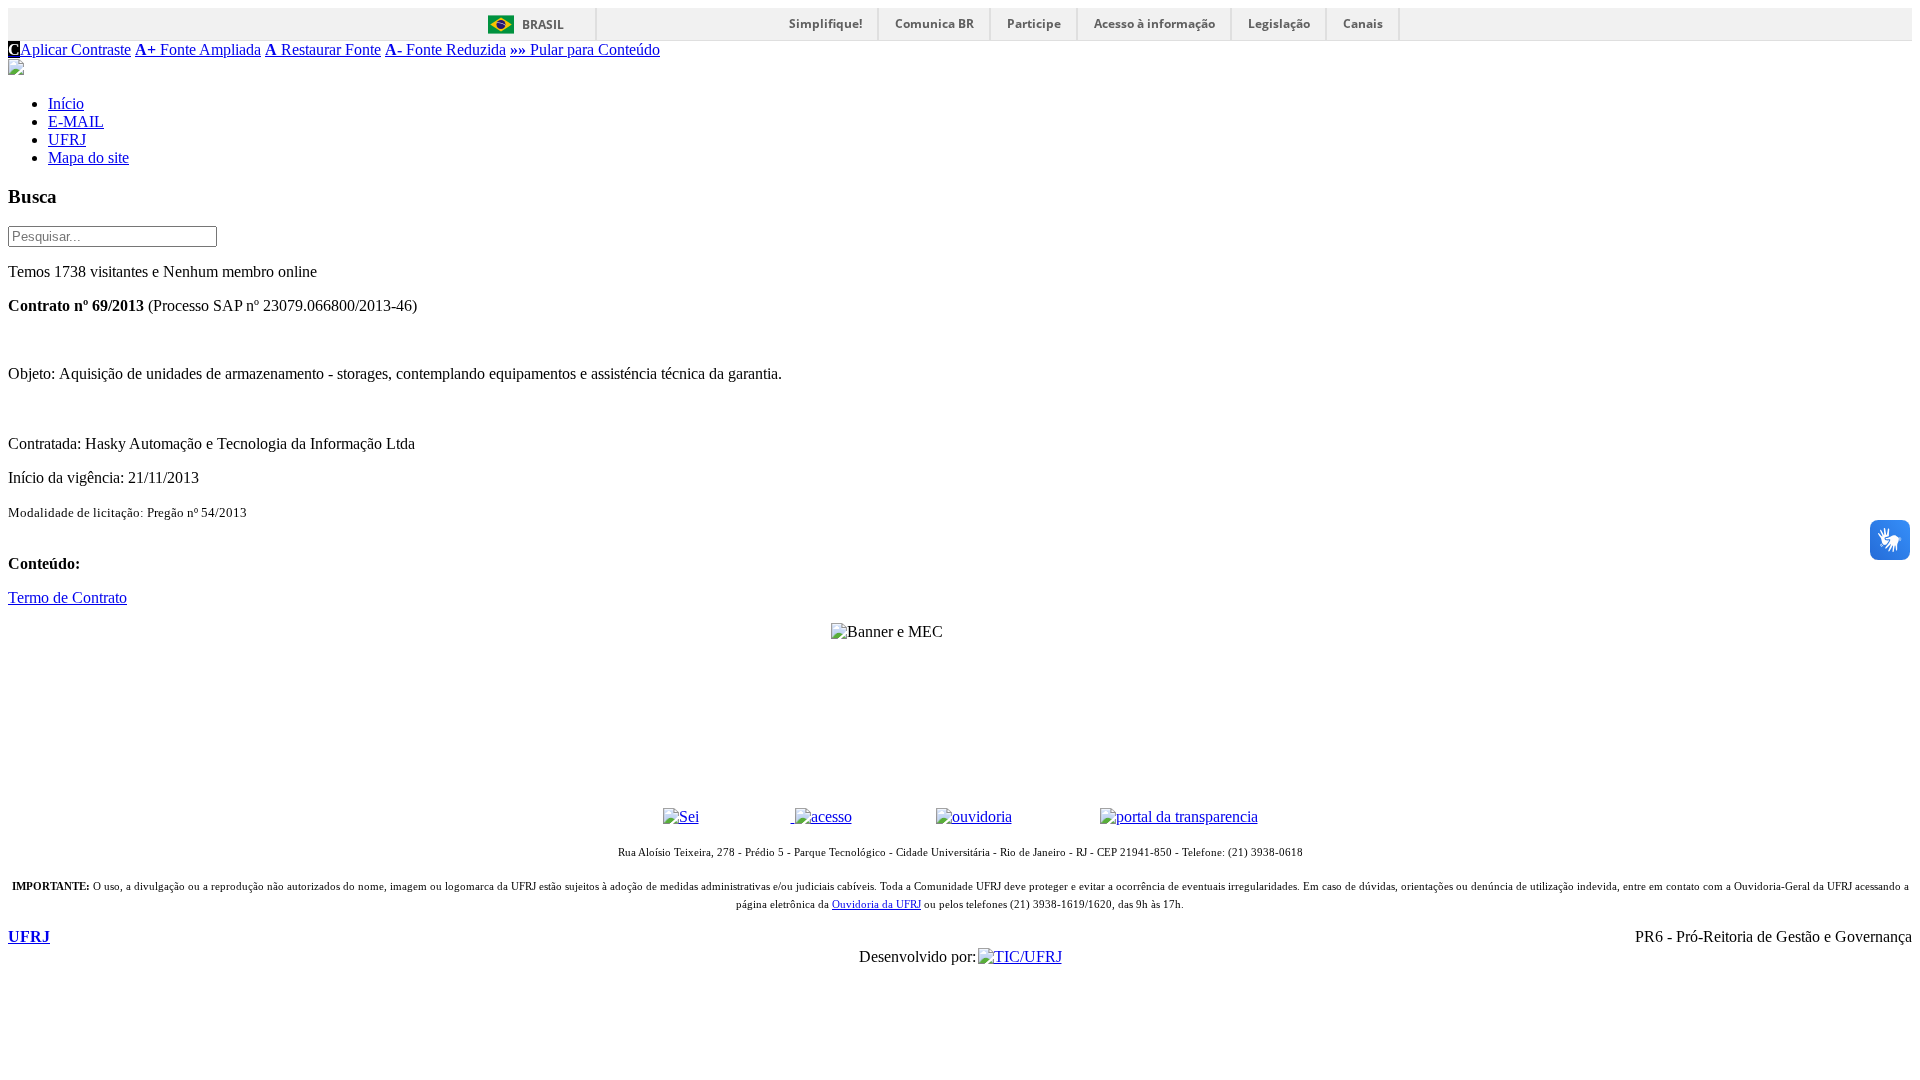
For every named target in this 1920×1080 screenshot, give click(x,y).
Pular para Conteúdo (585, 49)
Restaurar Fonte (323, 49)
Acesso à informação (1154, 23)
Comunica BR (934, 23)
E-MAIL (76, 121)
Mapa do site (88, 157)
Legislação (1279, 23)
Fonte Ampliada (198, 49)
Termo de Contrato (67, 597)
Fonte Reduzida (445, 49)
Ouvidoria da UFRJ (876, 904)
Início (66, 103)
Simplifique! (825, 23)
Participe (1034, 23)
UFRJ (67, 139)
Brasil (543, 24)
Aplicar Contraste (69, 49)
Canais (1363, 23)
